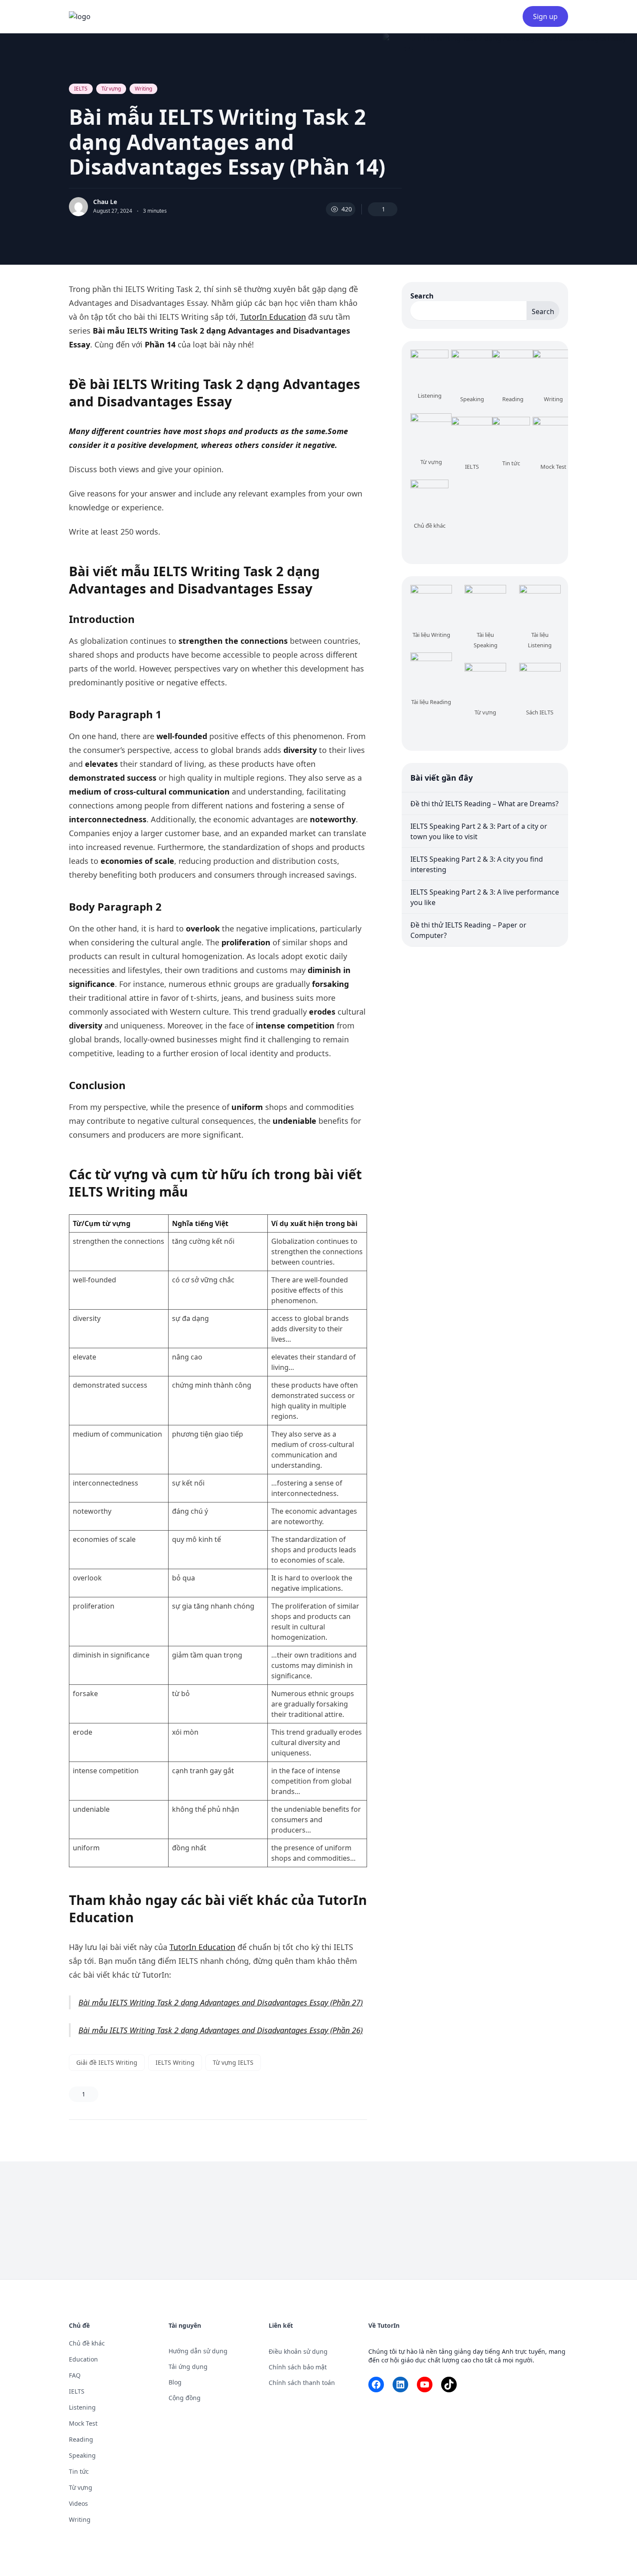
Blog (175, 2382)
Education (83, 2359)
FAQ (75, 2375)
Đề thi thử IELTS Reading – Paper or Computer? (468, 930)
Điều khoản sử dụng (298, 2351)
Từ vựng (111, 89)
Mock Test (83, 2423)
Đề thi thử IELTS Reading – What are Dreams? (484, 804)
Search (422, 296)
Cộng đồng (185, 2398)
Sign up (545, 16)
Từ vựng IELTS (233, 2062)
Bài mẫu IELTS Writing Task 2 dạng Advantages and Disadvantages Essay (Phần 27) (221, 2002)
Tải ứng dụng (188, 2367)
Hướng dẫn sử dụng (198, 2351)
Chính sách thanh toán (302, 2383)
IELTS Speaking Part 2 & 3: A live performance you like (485, 897)
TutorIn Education (273, 317)
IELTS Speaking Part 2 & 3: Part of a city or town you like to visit (479, 831)
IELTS (81, 89)
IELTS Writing (175, 2062)
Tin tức (79, 2471)
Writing (143, 89)
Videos (78, 2503)
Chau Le (105, 202)
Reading (81, 2439)
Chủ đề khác (87, 2343)
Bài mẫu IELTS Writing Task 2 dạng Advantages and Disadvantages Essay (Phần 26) (221, 2030)
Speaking (82, 2455)
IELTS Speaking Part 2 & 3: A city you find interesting (477, 864)
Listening (82, 2407)
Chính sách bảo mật (298, 2367)
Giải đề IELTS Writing (107, 2062)
